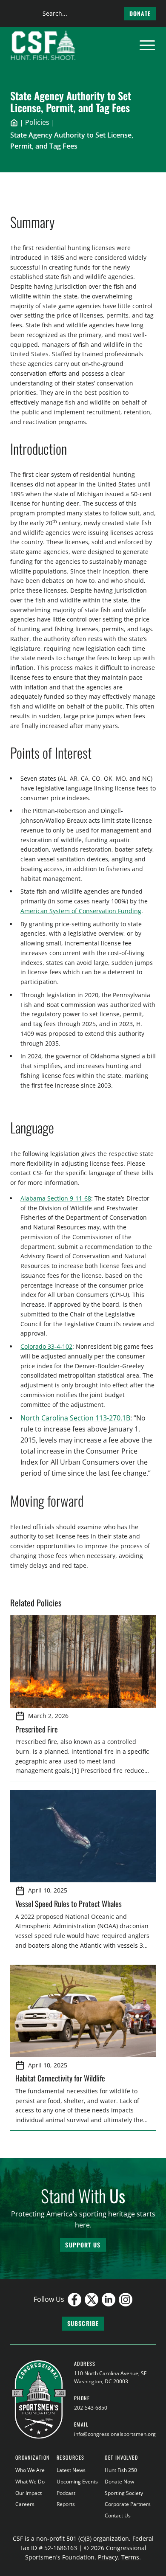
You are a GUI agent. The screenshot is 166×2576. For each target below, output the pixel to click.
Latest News (71, 2470)
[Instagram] (126, 2300)
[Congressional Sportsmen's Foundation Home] (43, 45)
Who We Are (30, 2470)
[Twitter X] (92, 2300)
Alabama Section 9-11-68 (56, 1198)
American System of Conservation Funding (81, 911)
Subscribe (83, 2323)
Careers (25, 2504)
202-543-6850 (91, 2408)
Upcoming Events (77, 2482)
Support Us (83, 2245)
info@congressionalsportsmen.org (115, 2434)
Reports (66, 2504)
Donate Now (119, 2482)
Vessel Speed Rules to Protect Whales (69, 1903)
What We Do (30, 2482)
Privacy (108, 2557)
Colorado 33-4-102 (46, 1346)
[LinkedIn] (109, 2300)
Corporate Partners (128, 2504)
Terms (130, 2557)
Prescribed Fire (37, 1729)
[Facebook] (74, 2300)
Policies (37, 122)
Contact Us (118, 2516)
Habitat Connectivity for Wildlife (60, 2078)
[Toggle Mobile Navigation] (147, 45)
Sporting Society (124, 2493)
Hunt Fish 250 (121, 2470)
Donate (140, 13)
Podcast (66, 2493)
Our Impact (29, 2493)
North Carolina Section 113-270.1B (75, 1418)
